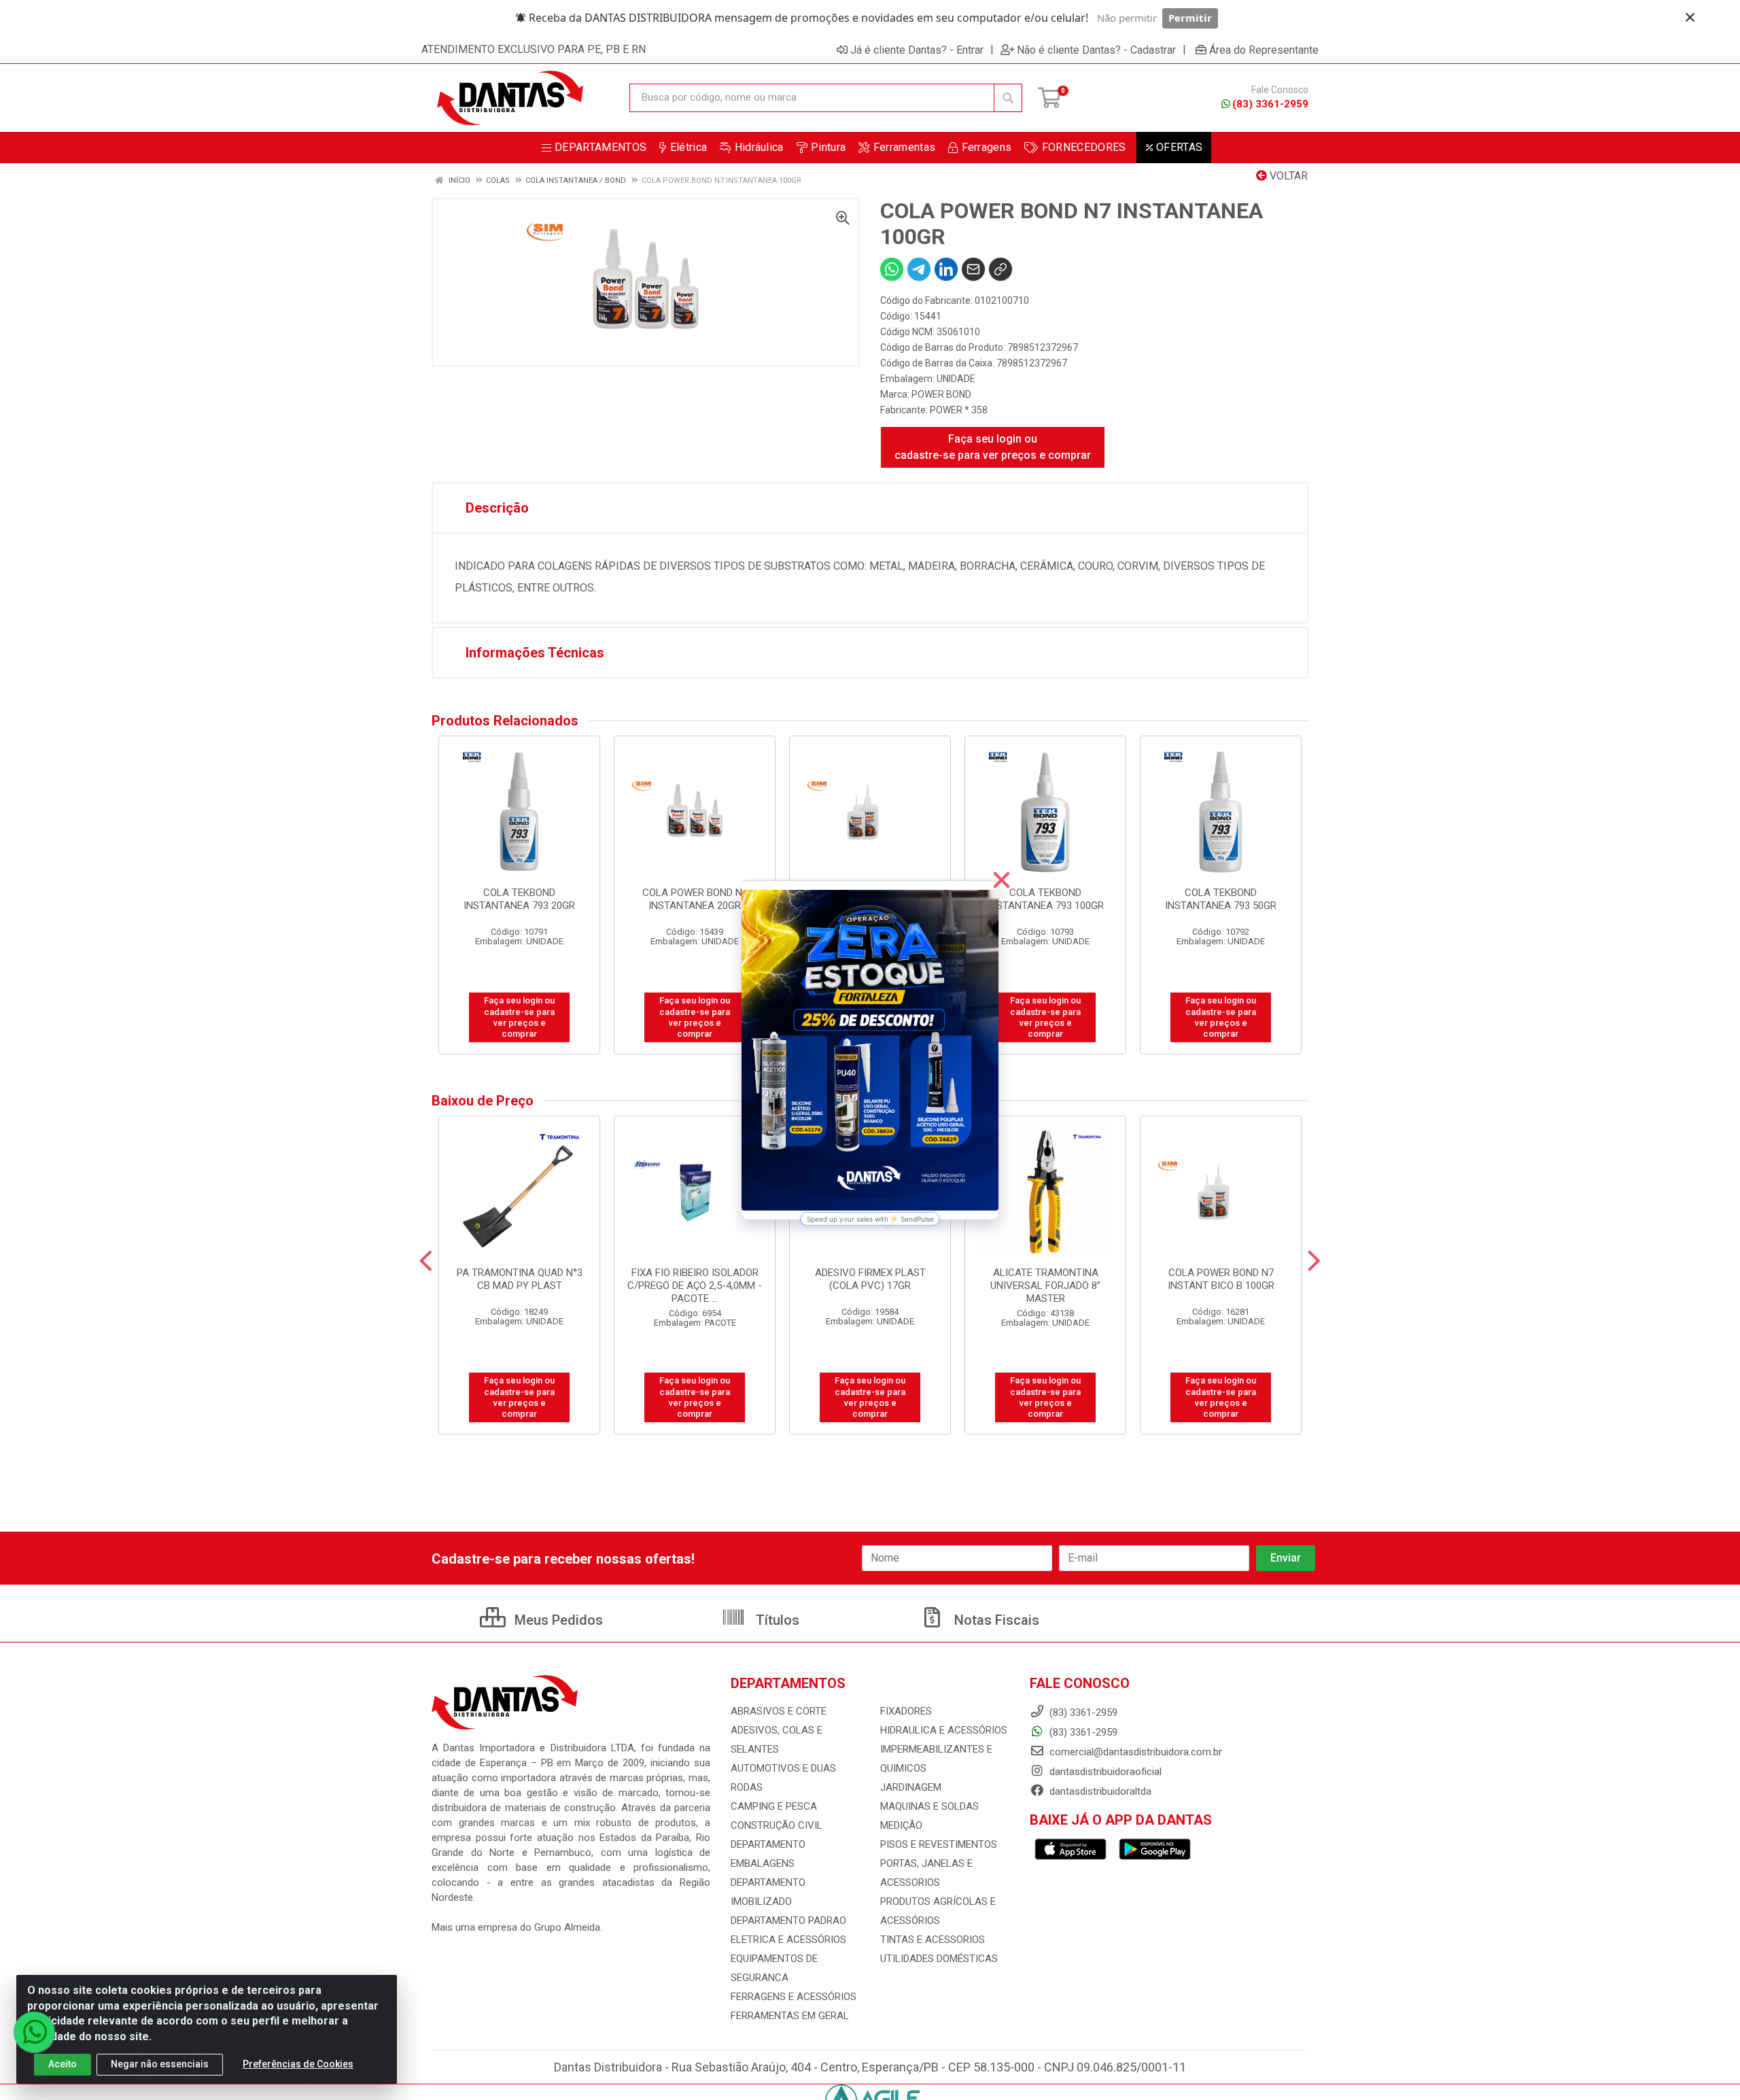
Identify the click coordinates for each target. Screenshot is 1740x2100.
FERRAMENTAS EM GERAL (790, 2016)
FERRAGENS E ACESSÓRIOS (794, 1997)
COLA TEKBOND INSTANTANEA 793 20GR (519, 899)
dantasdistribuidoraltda (1099, 1791)
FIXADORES (906, 1711)
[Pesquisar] (1008, 98)
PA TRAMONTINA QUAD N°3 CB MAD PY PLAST (520, 1279)
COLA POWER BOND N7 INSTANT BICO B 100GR (1221, 1279)
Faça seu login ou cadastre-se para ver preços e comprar (993, 447)
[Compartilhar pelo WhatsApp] (892, 269)
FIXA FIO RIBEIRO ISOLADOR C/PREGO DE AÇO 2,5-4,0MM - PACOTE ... (695, 1286)
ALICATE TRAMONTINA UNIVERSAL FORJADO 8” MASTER (1045, 1286)
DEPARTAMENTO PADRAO (788, 1921)
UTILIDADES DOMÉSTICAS (939, 1959)
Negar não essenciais (160, 2064)
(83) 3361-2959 (1270, 104)
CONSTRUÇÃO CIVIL (777, 1825)
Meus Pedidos (557, 1620)
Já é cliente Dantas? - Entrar (917, 50)
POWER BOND (941, 394)
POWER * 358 (959, 410)
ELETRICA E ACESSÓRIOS (788, 1940)
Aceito (63, 2064)
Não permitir (1127, 18)
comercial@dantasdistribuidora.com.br (1134, 1752)
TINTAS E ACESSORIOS (933, 1940)
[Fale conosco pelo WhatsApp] (34, 2032)
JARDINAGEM (911, 1787)
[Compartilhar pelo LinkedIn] (946, 269)
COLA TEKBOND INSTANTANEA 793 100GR (1045, 899)
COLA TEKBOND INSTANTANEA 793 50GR (1221, 899)
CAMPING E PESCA (774, 1806)
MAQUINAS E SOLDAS (929, 1806)
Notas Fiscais (995, 1620)
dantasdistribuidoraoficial (1104, 1772)
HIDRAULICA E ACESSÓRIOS (944, 1730)
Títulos (776, 1620)
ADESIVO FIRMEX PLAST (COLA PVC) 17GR (870, 1279)
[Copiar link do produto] (1000, 269)
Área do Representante (1264, 50)
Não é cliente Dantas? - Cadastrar (1096, 50)
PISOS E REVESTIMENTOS (939, 1844)
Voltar (1287, 176)
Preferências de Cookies (298, 2064)
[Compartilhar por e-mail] (973, 269)
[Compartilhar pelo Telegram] (919, 269)
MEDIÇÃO (901, 1825)
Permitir (1190, 18)
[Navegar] (426, 1261)
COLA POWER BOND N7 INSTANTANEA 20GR (695, 899)
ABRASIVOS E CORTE (779, 1711)
